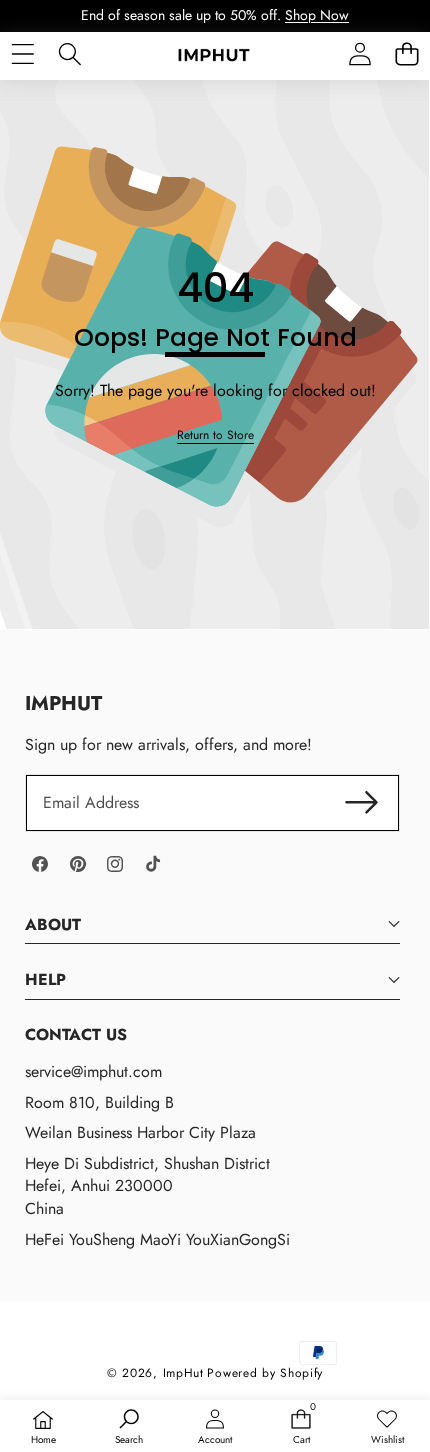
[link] (215, 435)
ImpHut (183, 1373)
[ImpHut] (214, 54)
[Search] (69, 54)
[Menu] (22, 54)
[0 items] (406, 54)
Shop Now (317, 15)
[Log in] (359, 54)
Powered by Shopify (265, 1373)
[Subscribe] (362, 803)
